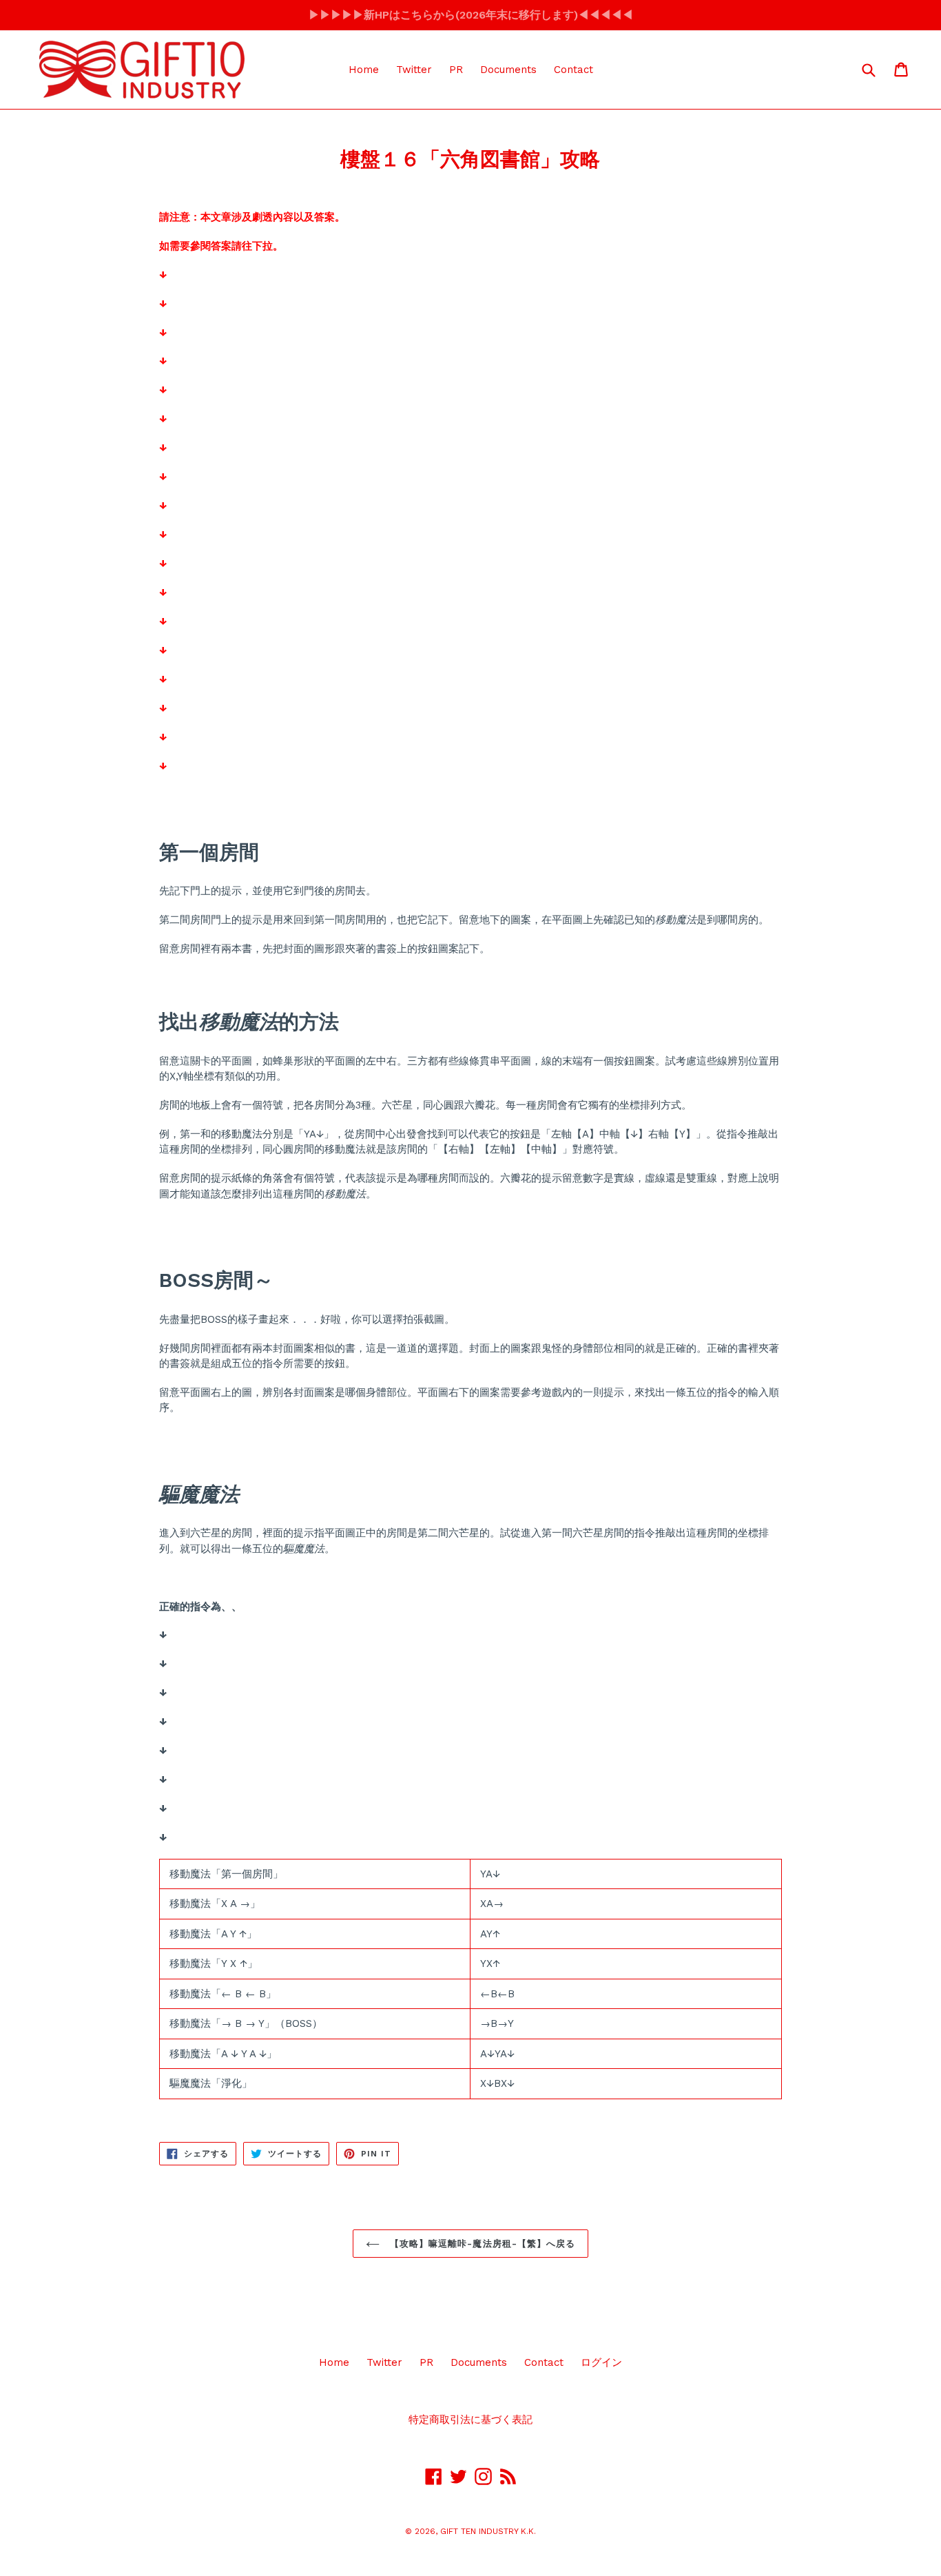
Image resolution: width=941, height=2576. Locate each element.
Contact (573, 70)
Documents (508, 70)
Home (364, 70)
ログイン (601, 2362)
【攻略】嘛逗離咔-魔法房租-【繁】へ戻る (481, 2244)
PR (456, 70)
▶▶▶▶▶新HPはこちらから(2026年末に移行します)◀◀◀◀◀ (471, 15)
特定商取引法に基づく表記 (470, 2420)
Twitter (414, 70)
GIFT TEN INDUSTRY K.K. (488, 2531)
